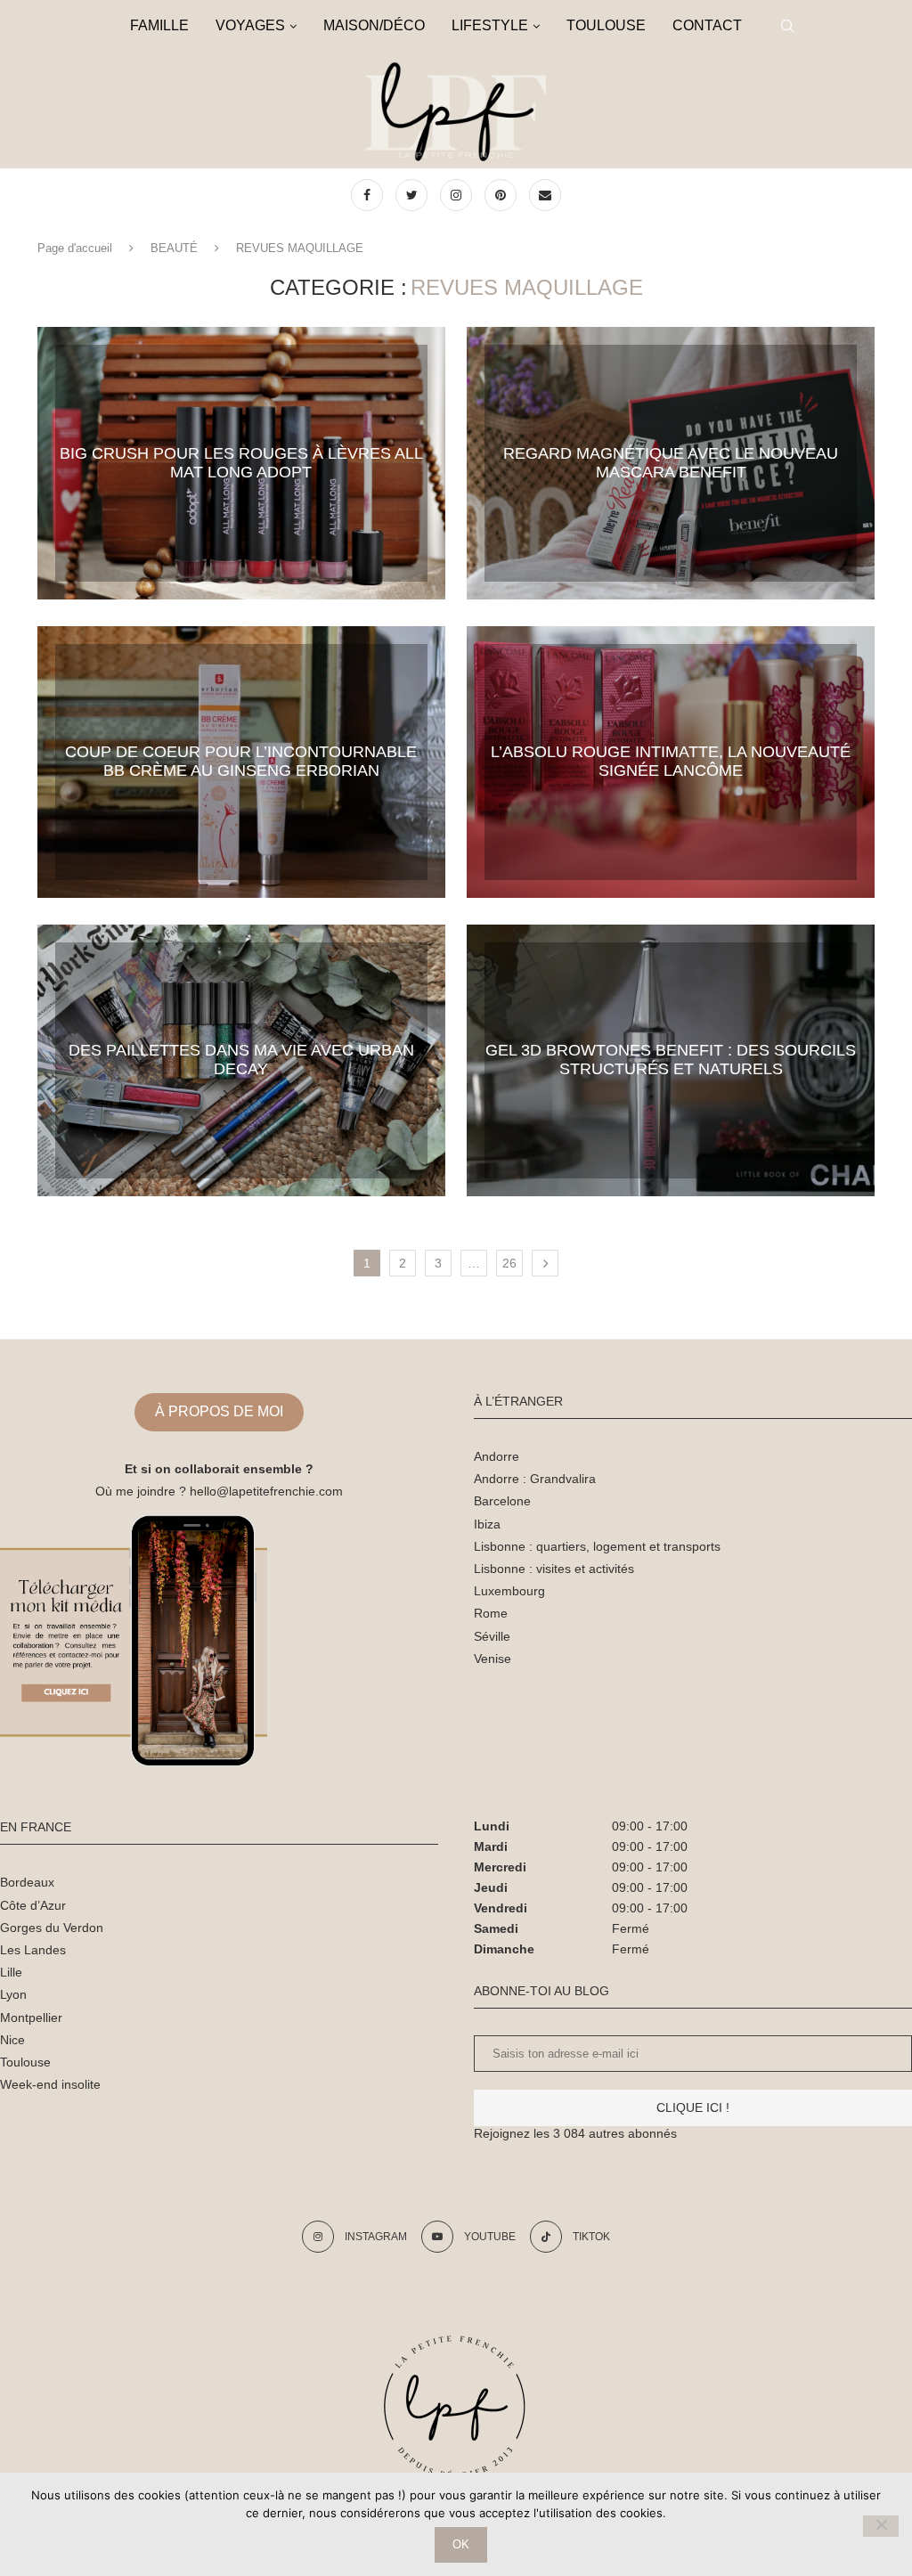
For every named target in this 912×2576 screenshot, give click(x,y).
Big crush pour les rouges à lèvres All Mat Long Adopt (241, 463)
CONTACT (707, 25)
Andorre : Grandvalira (535, 1479)
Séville (492, 1636)
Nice (12, 2040)
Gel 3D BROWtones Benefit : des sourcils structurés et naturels (671, 1060)
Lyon (13, 1994)
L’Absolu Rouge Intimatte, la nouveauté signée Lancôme (671, 761)
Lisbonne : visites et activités (554, 1569)
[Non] (881, 2526)
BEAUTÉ (174, 248)
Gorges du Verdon (52, 1928)
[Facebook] (369, 195)
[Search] (787, 26)
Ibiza (487, 1524)
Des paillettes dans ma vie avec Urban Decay (241, 1060)
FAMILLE (159, 25)
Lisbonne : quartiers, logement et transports (597, 1546)
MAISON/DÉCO (374, 25)
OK (461, 2544)
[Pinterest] (502, 195)
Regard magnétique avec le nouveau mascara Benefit (671, 463)
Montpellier (31, 2018)
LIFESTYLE (490, 25)
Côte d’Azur (33, 1905)
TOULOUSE (606, 25)
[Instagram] (458, 195)
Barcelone (502, 1501)
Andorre (497, 1456)
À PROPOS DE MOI (219, 1411)
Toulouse (25, 2062)
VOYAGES (250, 25)
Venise (493, 1659)
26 (509, 1263)
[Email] (545, 195)
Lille (11, 1972)
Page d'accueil (75, 248)
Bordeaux (27, 1882)
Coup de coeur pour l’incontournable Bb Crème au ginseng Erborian (241, 761)
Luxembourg (509, 1591)
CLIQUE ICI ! (693, 2107)
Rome (491, 1613)
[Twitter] (413, 195)
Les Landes (33, 1950)
